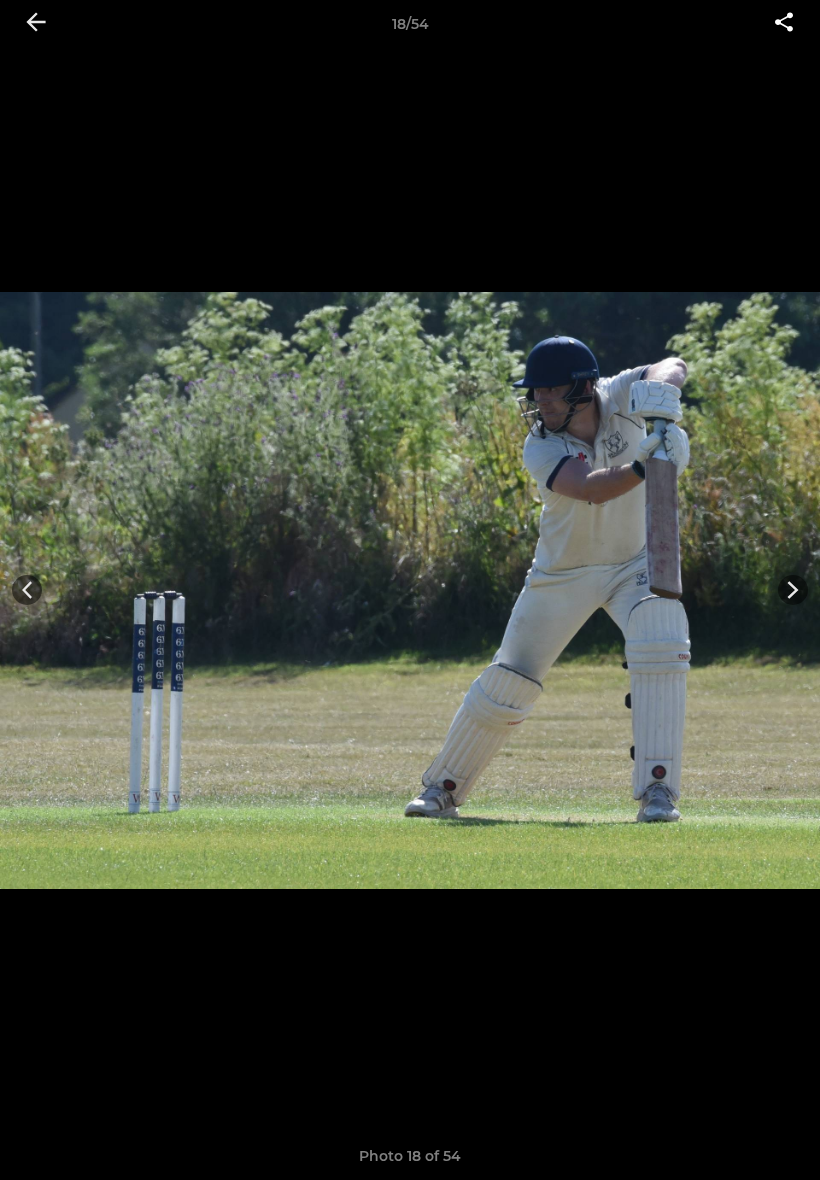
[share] (784, 24)
